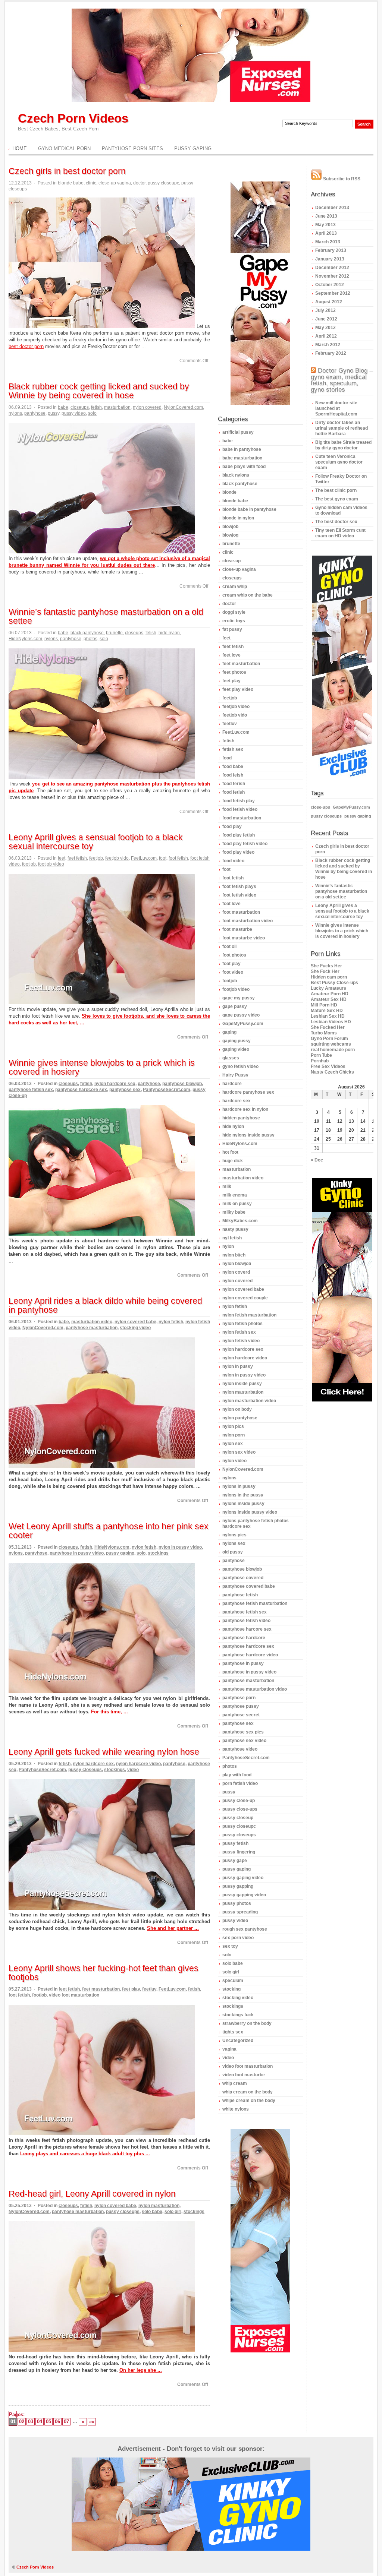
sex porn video (238, 1938)
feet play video (238, 689)
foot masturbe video (244, 938)
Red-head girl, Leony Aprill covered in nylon (92, 2194)
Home (20, 148)
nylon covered (147, 407)
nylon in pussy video (180, 1547)
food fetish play (239, 801)
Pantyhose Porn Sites (132, 148)
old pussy (233, 1552)
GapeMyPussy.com (243, 1024)
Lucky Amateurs (328, 988)
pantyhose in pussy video (77, 1553)
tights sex (233, 2032)
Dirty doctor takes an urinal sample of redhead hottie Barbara (342, 428)
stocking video (135, 1328)
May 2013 (325, 225)
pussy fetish (235, 1843)
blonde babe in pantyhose (249, 509)
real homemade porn (333, 1050)
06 (57, 2422)
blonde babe (71, 183)
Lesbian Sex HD (328, 1016)
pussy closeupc (163, 183)
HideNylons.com (25, 639)
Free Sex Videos (328, 1066)
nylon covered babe (135, 1322)
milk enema (235, 1195)
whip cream (235, 2083)
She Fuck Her (325, 971)
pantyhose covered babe (249, 1586)
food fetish (234, 792)
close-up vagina (115, 183)
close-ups (320, 807)
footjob (29, 864)
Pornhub (320, 1061)
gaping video (236, 1049)
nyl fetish (232, 1238)
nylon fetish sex (239, 1332)
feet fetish (77, 858)
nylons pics (234, 1535)
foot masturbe (237, 929)
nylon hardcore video (138, 1764)
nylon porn (234, 1435)
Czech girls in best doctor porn (67, 171)
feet (62, 858)
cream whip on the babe (248, 595)
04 (40, 2422)
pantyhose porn (239, 1698)
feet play (131, 1989)
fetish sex (233, 749)
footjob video (51, 864)
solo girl (173, 2212)
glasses (231, 1058)
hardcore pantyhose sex (248, 1092)
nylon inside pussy (242, 1384)
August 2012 (329, 302)
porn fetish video (240, 1783)
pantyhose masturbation (92, 1328)
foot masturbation (241, 912)
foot (163, 858)
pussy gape (235, 1861)
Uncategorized (238, 2041)
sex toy (230, 1946)
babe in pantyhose (242, 449)
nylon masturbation (159, 2206)
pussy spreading (240, 1912)
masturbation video (92, 1322)
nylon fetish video (241, 1341)
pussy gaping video (243, 1878)
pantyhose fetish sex (31, 1090)
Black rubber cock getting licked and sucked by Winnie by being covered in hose (99, 391)
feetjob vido (117, 858)
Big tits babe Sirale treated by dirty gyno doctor (343, 445)
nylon (228, 1246)
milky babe (234, 1212)
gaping (229, 1032)
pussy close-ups (240, 1809)
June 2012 (326, 319)
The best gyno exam (337, 499)
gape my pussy (239, 998)
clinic (91, 183)
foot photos (234, 955)
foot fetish (178, 858)
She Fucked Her (328, 1027)
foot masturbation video (248, 921)
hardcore (232, 1084)
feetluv (149, 1989)
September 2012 (333, 293)
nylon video (234, 1461)
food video (233, 861)
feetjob (96, 858)
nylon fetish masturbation (249, 1315)
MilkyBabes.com (240, 1221)
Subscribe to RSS (341, 179)
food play (232, 826)
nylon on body (237, 1409)
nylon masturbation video (249, 1401)
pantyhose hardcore (244, 1638)
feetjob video (236, 707)
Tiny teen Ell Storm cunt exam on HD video (340, 533)
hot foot (230, 1152)
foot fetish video (239, 895)
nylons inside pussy (243, 1504)
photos (90, 639)
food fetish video (240, 809)
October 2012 (330, 285)
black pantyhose (87, 633)
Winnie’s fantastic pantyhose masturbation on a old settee (106, 616)
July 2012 (325, 310)
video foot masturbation (74, 1995)
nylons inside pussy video (250, 1512)
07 (66, 2422)
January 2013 (330, 259)
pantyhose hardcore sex (81, 1090)
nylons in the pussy (243, 1495)
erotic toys (234, 621)
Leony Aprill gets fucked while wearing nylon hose (104, 1752)
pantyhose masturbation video (255, 1689)
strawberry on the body (247, 2023)
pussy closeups (85, 1770)
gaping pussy (237, 1041)
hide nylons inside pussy (248, 1135)
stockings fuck (238, 2015)
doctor (139, 183)
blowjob (230, 527)
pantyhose (35, 413)
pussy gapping (238, 1886)
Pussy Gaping (193, 148)
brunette (114, 633)
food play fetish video (245, 844)
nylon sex (233, 1444)
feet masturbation (101, 1989)
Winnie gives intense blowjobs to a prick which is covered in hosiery (102, 1067)
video (133, 1770)
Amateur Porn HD (330, 994)
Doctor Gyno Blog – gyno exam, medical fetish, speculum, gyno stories (342, 380)
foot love (231, 904)
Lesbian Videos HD (331, 1022)
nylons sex (234, 1543)
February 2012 (331, 353)
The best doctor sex (336, 522)
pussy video (74, 413)
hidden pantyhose (241, 1118)
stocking (231, 1989)
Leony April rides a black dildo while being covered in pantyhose (105, 1305)
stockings (158, 1553)
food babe (233, 767)
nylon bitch (234, 1255)
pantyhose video (240, 1749)
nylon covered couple (245, 1298)
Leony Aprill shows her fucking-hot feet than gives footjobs (104, 1973)
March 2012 (328, 345)
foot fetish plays (239, 886)
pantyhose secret (241, 1715)
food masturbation (242, 818)
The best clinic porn (336, 490)
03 (31, 2422)
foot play (231, 964)
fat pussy (232, 629)
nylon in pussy (238, 1366)
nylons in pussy (239, 1486)
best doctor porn (26, 346)
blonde (229, 492)
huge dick (233, 1161)
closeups (80, 407)
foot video (233, 972)
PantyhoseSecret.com (167, 1090)
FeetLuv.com (144, 858)
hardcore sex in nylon (245, 1109)
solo (92, 413)
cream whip (235, 587)
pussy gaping (120, 1553)
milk (227, 1186)
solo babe (152, 2212)
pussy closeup (238, 1818)
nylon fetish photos (242, 1324)
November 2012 (332, 276)
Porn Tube (321, 1055)
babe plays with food (244, 467)
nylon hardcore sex (115, 1084)
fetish (96, 407)
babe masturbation (242, 458)
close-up (231, 561)
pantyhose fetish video (246, 1621)
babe (63, 407)
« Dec (317, 1160)
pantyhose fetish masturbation (255, 1603)
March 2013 (328, 242)
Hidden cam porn (329, 977)
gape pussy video (241, 1015)
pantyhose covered (243, 1578)
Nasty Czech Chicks (332, 1072)
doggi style (234, 612)
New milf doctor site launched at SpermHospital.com (336, 408)
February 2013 (331, 250)
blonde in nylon (238, 518)
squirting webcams (331, 1044)
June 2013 (326, 216)
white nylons (236, 2109)
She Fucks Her (326, 966)
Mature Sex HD (327, 1011)
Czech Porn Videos (73, 118)
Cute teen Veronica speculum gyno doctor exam (339, 462)
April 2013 (326, 233)
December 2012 (332, 268)
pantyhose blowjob (182, 1084)
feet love (231, 655)
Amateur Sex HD (329, 999)
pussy (54, 413)
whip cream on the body (248, 2092)
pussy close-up (239, 1801)
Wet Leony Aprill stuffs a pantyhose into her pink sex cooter (109, 1531)
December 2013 (332, 208)
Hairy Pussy (235, 1075)
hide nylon (169, 633)
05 (48, 2422)
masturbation (117, 407)
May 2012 (325, 328)
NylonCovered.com (183, 407)
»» (92, 2422)
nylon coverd (236, 1272)
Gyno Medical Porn (64, 148)
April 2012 (326, 336)
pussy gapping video (244, 1895)
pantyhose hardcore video (250, 1655)
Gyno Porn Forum (329, 1039)
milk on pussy (237, 1204)
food (227, 758)
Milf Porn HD (324, 1005)
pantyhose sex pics (243, 1732)
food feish (233, 775)
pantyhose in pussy (243, 1663)
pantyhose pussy (241, 1706)
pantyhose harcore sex (247, 1629)
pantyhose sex (125, 1090)
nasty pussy (235, 1229)
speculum (233, 1981)
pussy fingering (239, 1852)
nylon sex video (239, 1452)
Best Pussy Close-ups (334, 983)
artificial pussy (238, 432)
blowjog (230, 535)
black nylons (236, 475)
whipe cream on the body (249, 2101)
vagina (229, 2049)
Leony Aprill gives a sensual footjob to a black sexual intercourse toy (96, 842)
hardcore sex (237, 1101)
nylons (15, 413)
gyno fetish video (240, 1066)
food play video (238, 852)
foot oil (229, 946)
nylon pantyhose (240, 1418)
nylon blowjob (237, 1264)
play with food (237, 1775)
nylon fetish (171, 1322)
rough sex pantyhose (245, 1929)
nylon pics (233, 1426)
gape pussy (235, 1006)
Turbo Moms (324, 1033)
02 (22, 2422)
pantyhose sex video (244, 1741)
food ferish (234, 784)
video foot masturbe (244, 2075)
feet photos (234, 672)
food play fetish (239, 835)
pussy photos (237, 1903)
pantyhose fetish (240, 1595)
